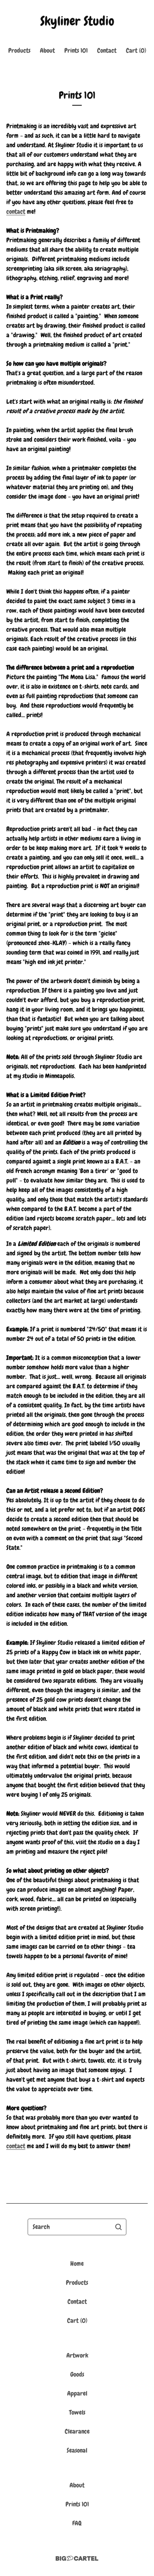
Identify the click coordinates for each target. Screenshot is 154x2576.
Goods (77, 2374)
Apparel (77, 2393)
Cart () (136, 50)
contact (16, 212)
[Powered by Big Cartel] (77, 2558)
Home (77, 2264)
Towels (77, 2412)
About (47, 50)
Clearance (77, 2431)
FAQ (77, 2523)
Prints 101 (76, 50)
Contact (107, 50)
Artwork (77, 2355)
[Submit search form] (118, 2227)
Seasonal (77, 2450)
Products (19, 50)
